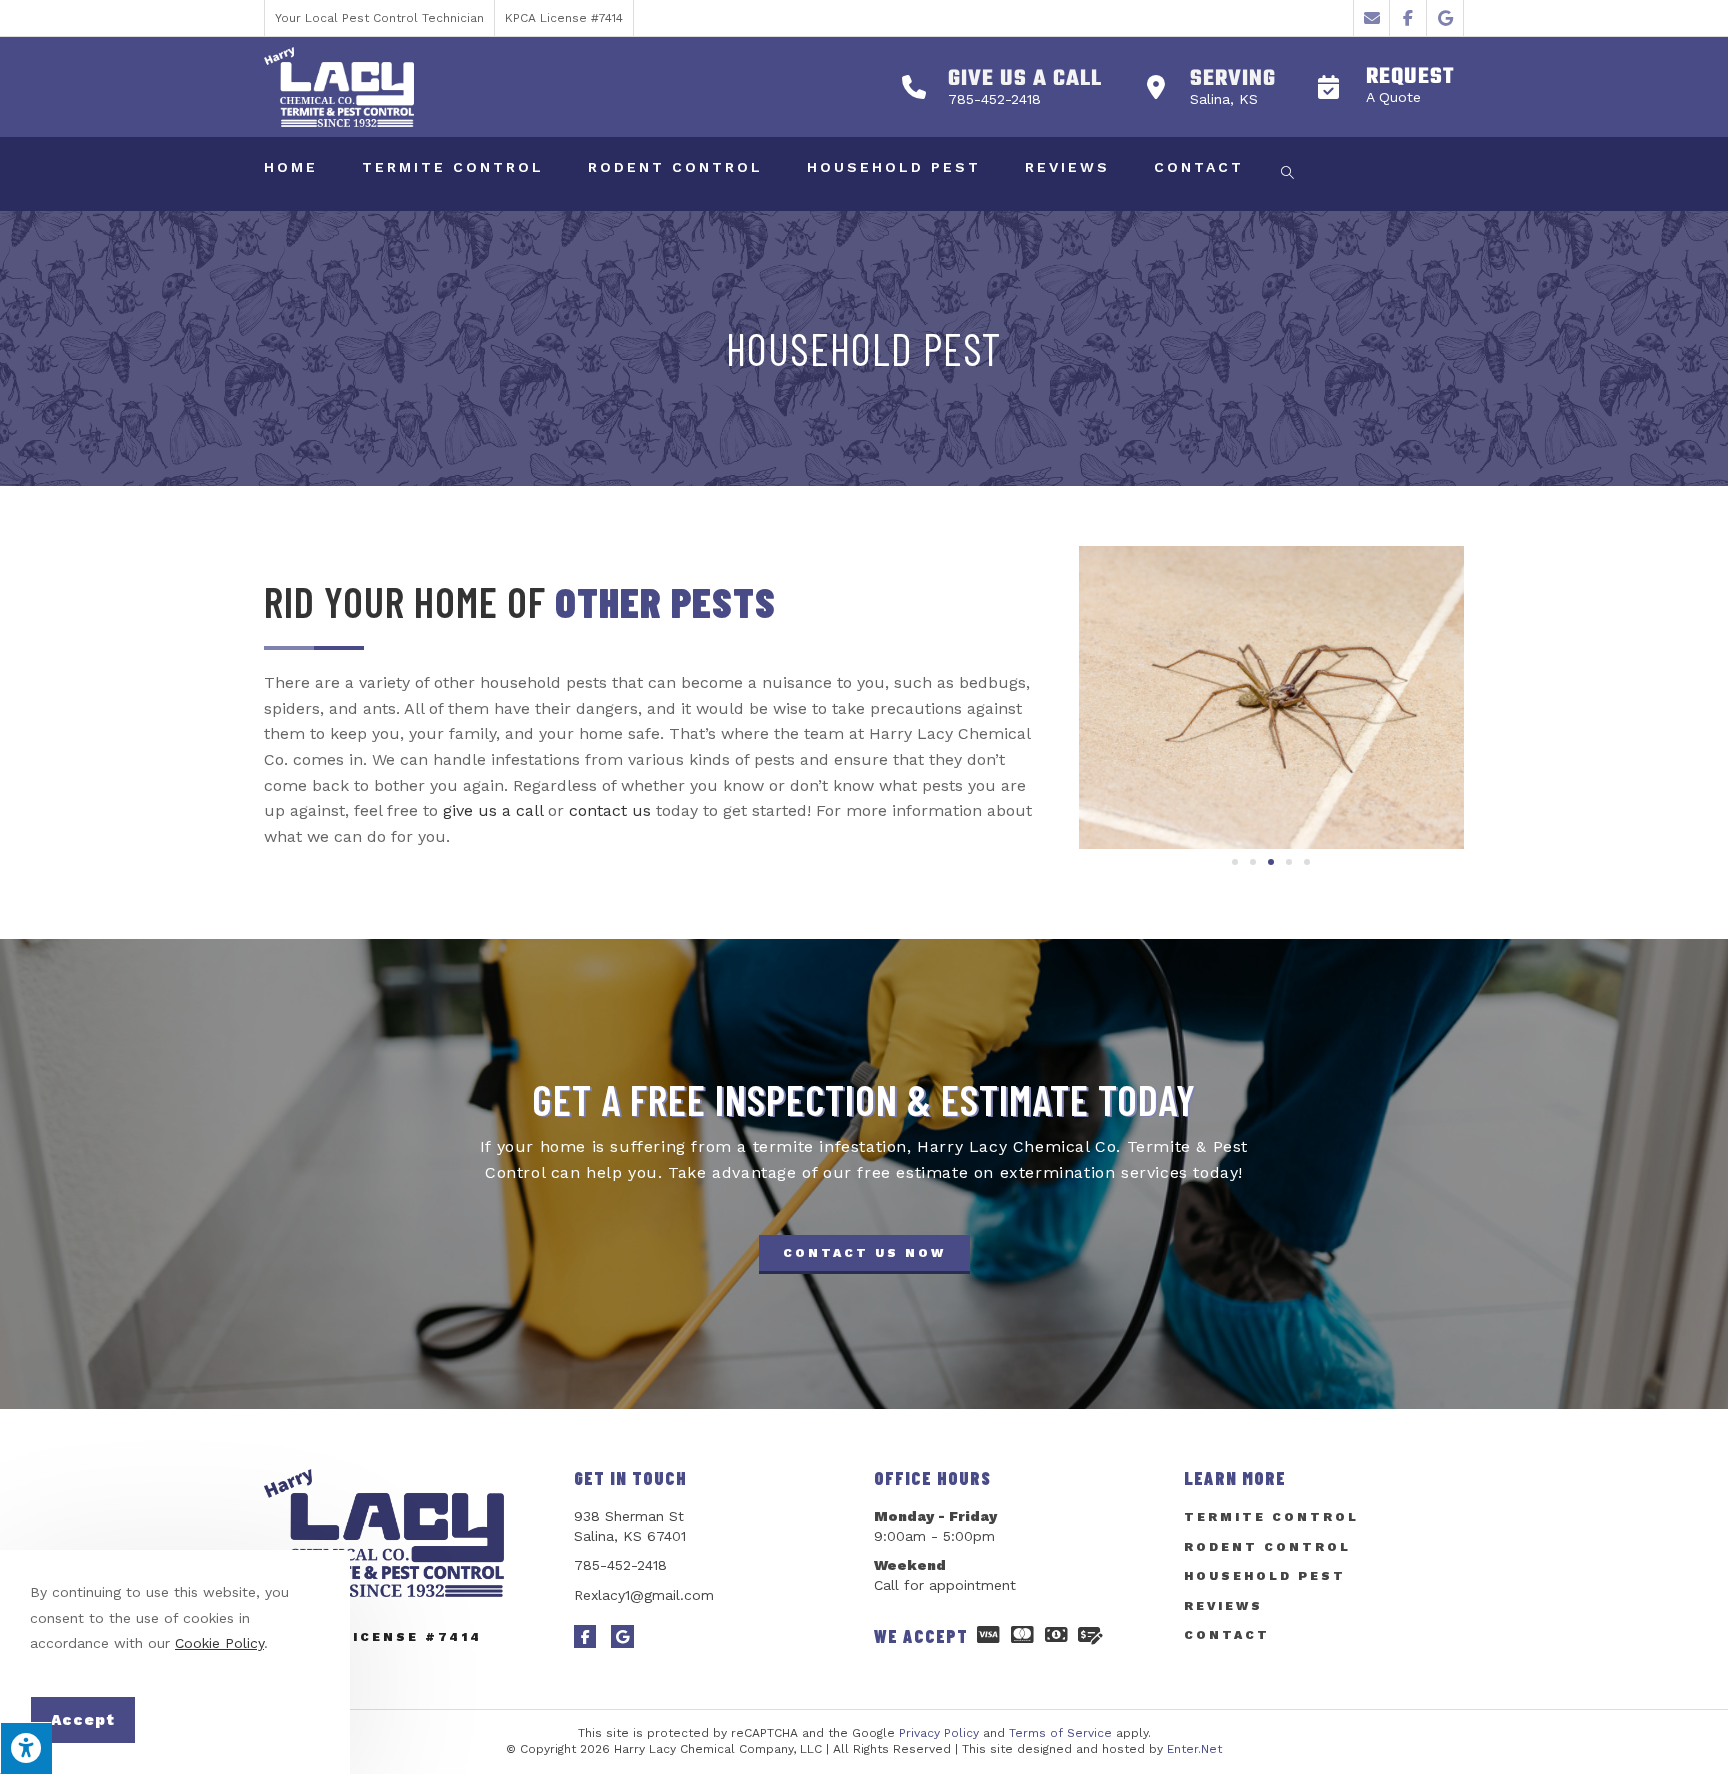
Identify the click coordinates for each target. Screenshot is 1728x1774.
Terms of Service (1060, 1733)
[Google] (1445, 18)
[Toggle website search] (1287, 174)
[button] (1380, 87)
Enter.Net (1194, 1749)
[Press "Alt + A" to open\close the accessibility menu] (26, 1748)
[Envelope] (1372, 18)
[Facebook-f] (1408, 18)
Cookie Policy (219, 1643)
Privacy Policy (939, 1733)
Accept (83, 1720)
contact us (610, 810)
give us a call (493, 810)
